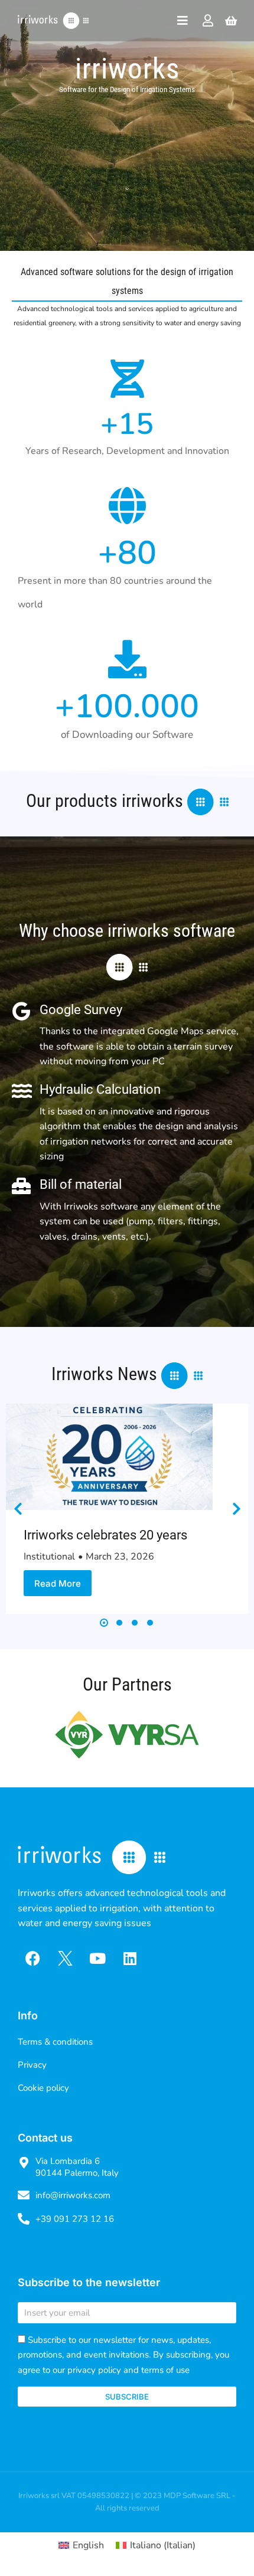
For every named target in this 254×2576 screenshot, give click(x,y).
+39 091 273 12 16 (75, 2219)
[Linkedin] (130, 1958)
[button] (104, 1623)
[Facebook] (32, 1958)
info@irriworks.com (73, 2195)
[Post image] (109, 1457)
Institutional (49, 1557)
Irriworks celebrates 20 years (105, 1535)
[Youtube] (97, 1958)
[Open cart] (231, 21)
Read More (58, 1583)
